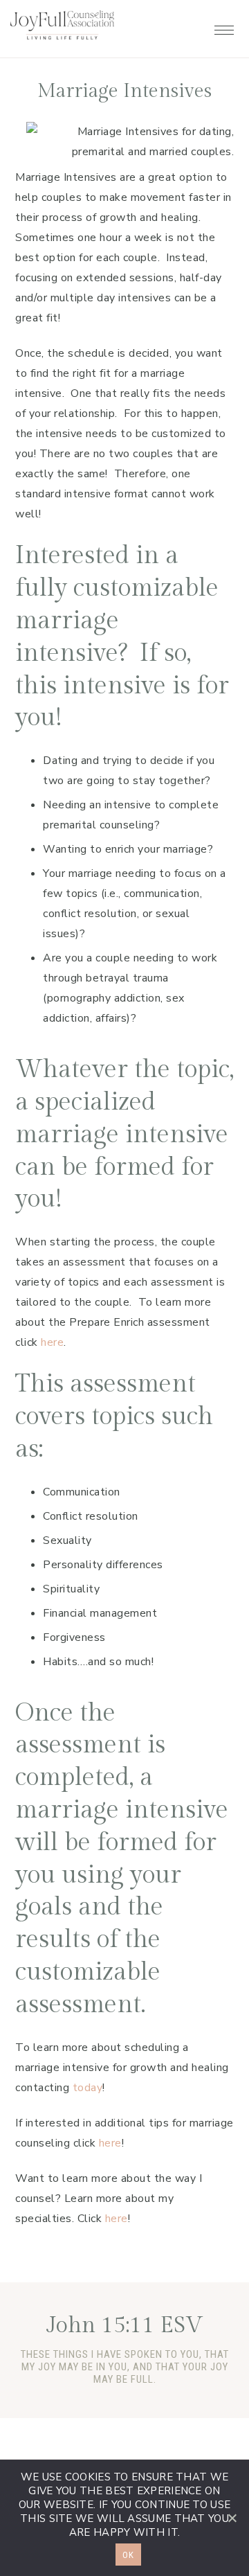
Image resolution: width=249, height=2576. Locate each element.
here (52, 1342)
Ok (128, 2555)
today (88, 2088)
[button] (224, 26)
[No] (232, 2518)
